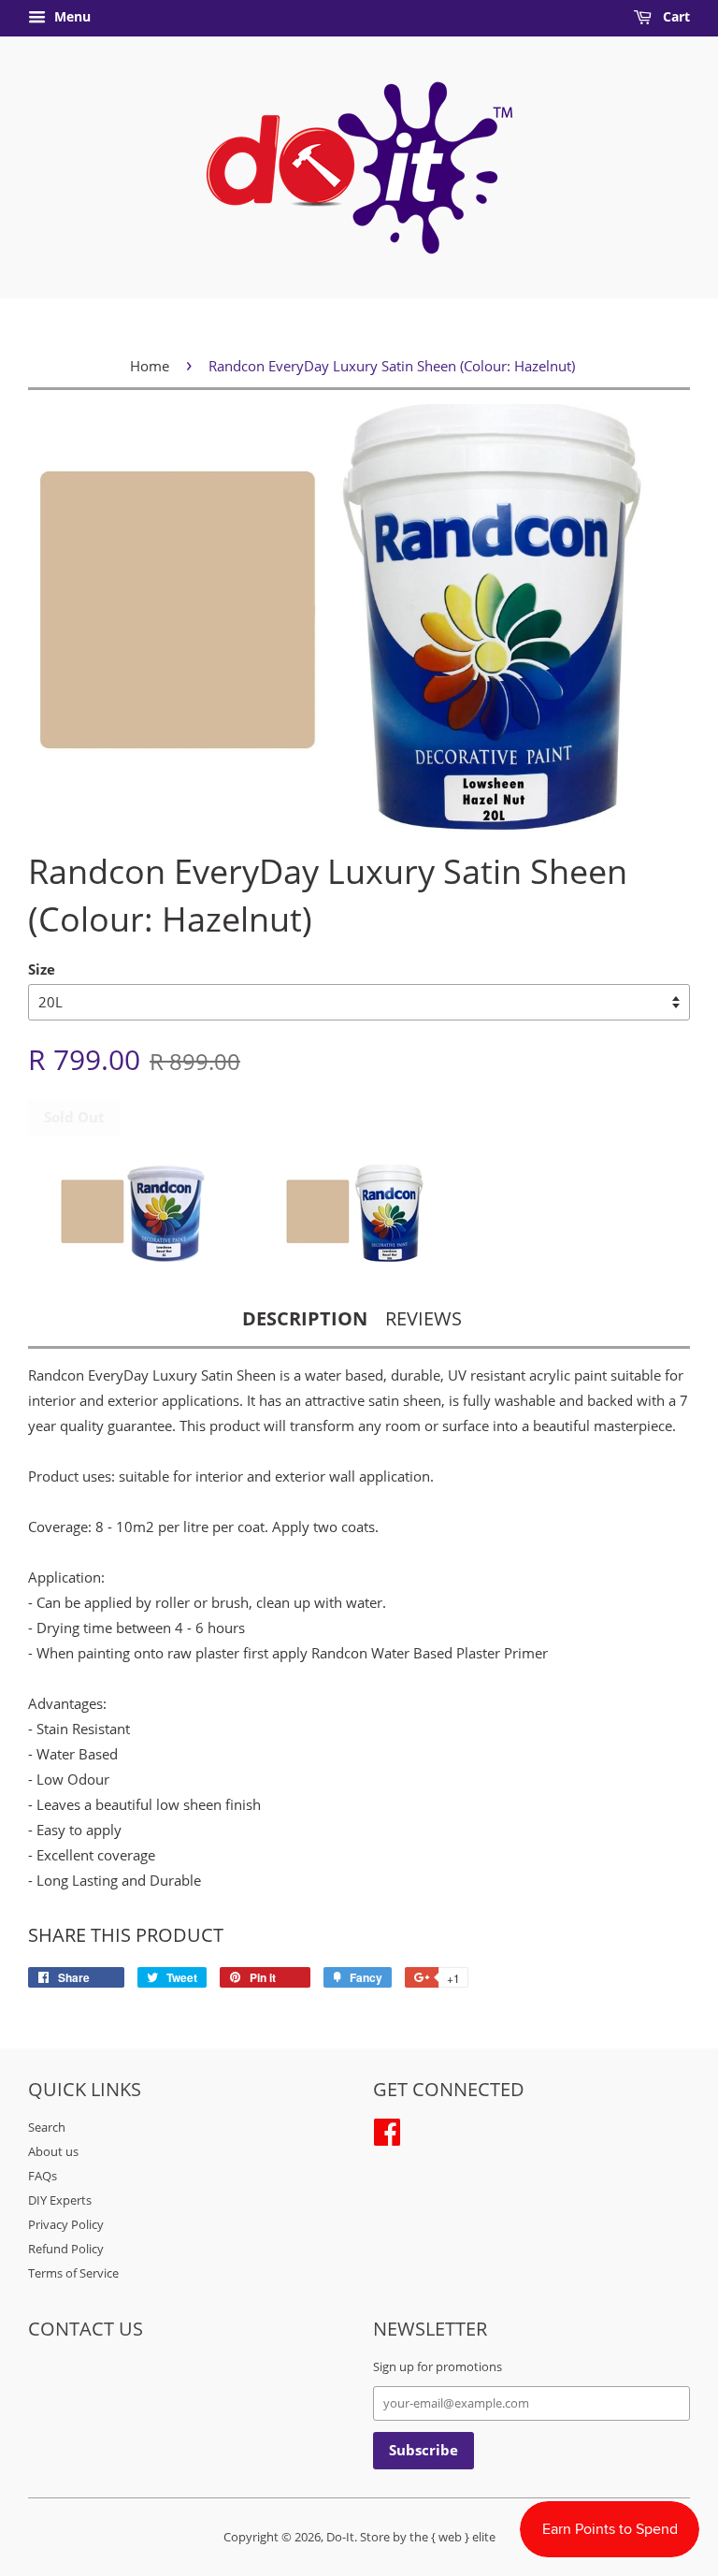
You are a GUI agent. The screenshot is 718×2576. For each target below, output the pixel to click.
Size (42, 969)
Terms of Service (73, 2273)
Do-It (340, 2537)
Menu (71, 16)
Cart (675, 16)
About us (53, 2151)
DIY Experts (60, 2200)
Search (47, 2127)
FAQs (43, 2176)
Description (305, 1318)
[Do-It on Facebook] (387, 2129)
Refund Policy (66, 2249)
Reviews (424, 1318)
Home (150, 366)
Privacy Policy (66, 2224)
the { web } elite (452, 2537)
